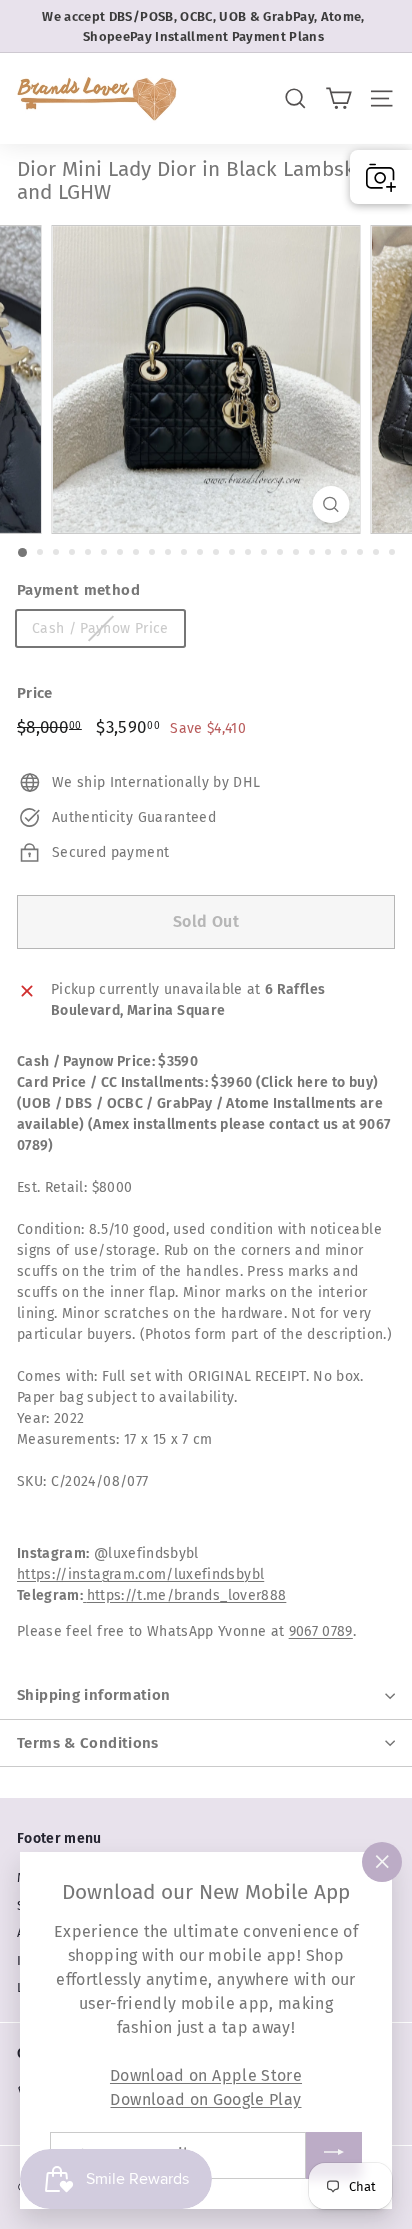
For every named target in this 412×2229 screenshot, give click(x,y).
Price (35, 693)
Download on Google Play (205, 2099)
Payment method (78, 590)
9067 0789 (321, 1631)
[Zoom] (331, 504)
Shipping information (94, 1695)
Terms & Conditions (88, 1743)
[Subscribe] (334, 2155)
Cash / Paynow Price (100, 628)
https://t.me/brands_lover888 (187, 1595)
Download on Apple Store (206, 2075)
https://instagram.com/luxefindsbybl (140, 1574)
